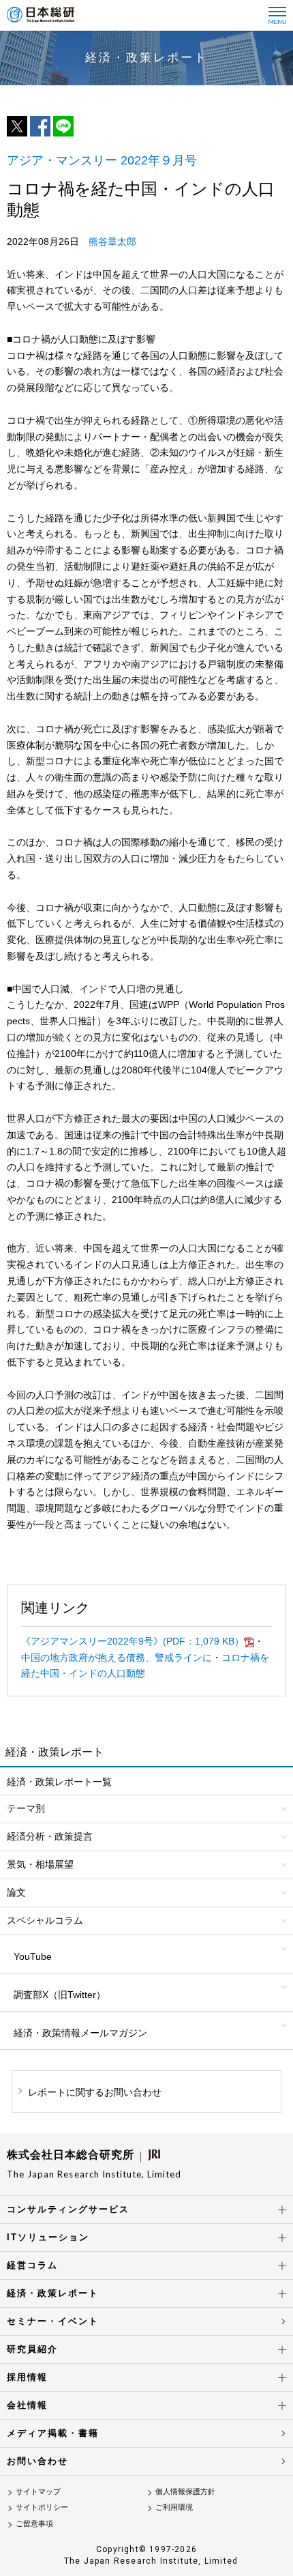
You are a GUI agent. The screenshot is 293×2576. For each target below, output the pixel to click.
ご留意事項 (34, 2523)
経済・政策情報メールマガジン (80, 2033)
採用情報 (27, 2377)
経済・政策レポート (53, 2293)
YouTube (33, 1956)
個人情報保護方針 (185, 2491)
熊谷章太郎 (112, 242)
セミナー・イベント (53, 2321)
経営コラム (32, 2265)
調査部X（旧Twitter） (60, 1995)
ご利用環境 (174, 2507)
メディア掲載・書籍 (53, 2433)
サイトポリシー (42, 2507)
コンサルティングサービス (68, 2209)
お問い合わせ (37, 2461)
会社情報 (27, 2405)
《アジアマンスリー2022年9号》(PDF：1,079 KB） (133, 1641)
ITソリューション (48, 2237)
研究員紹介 (32, 2349)
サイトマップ (38, 2491)
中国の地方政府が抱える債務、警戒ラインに (117, 1658)
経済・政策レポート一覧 (59, 1782)
